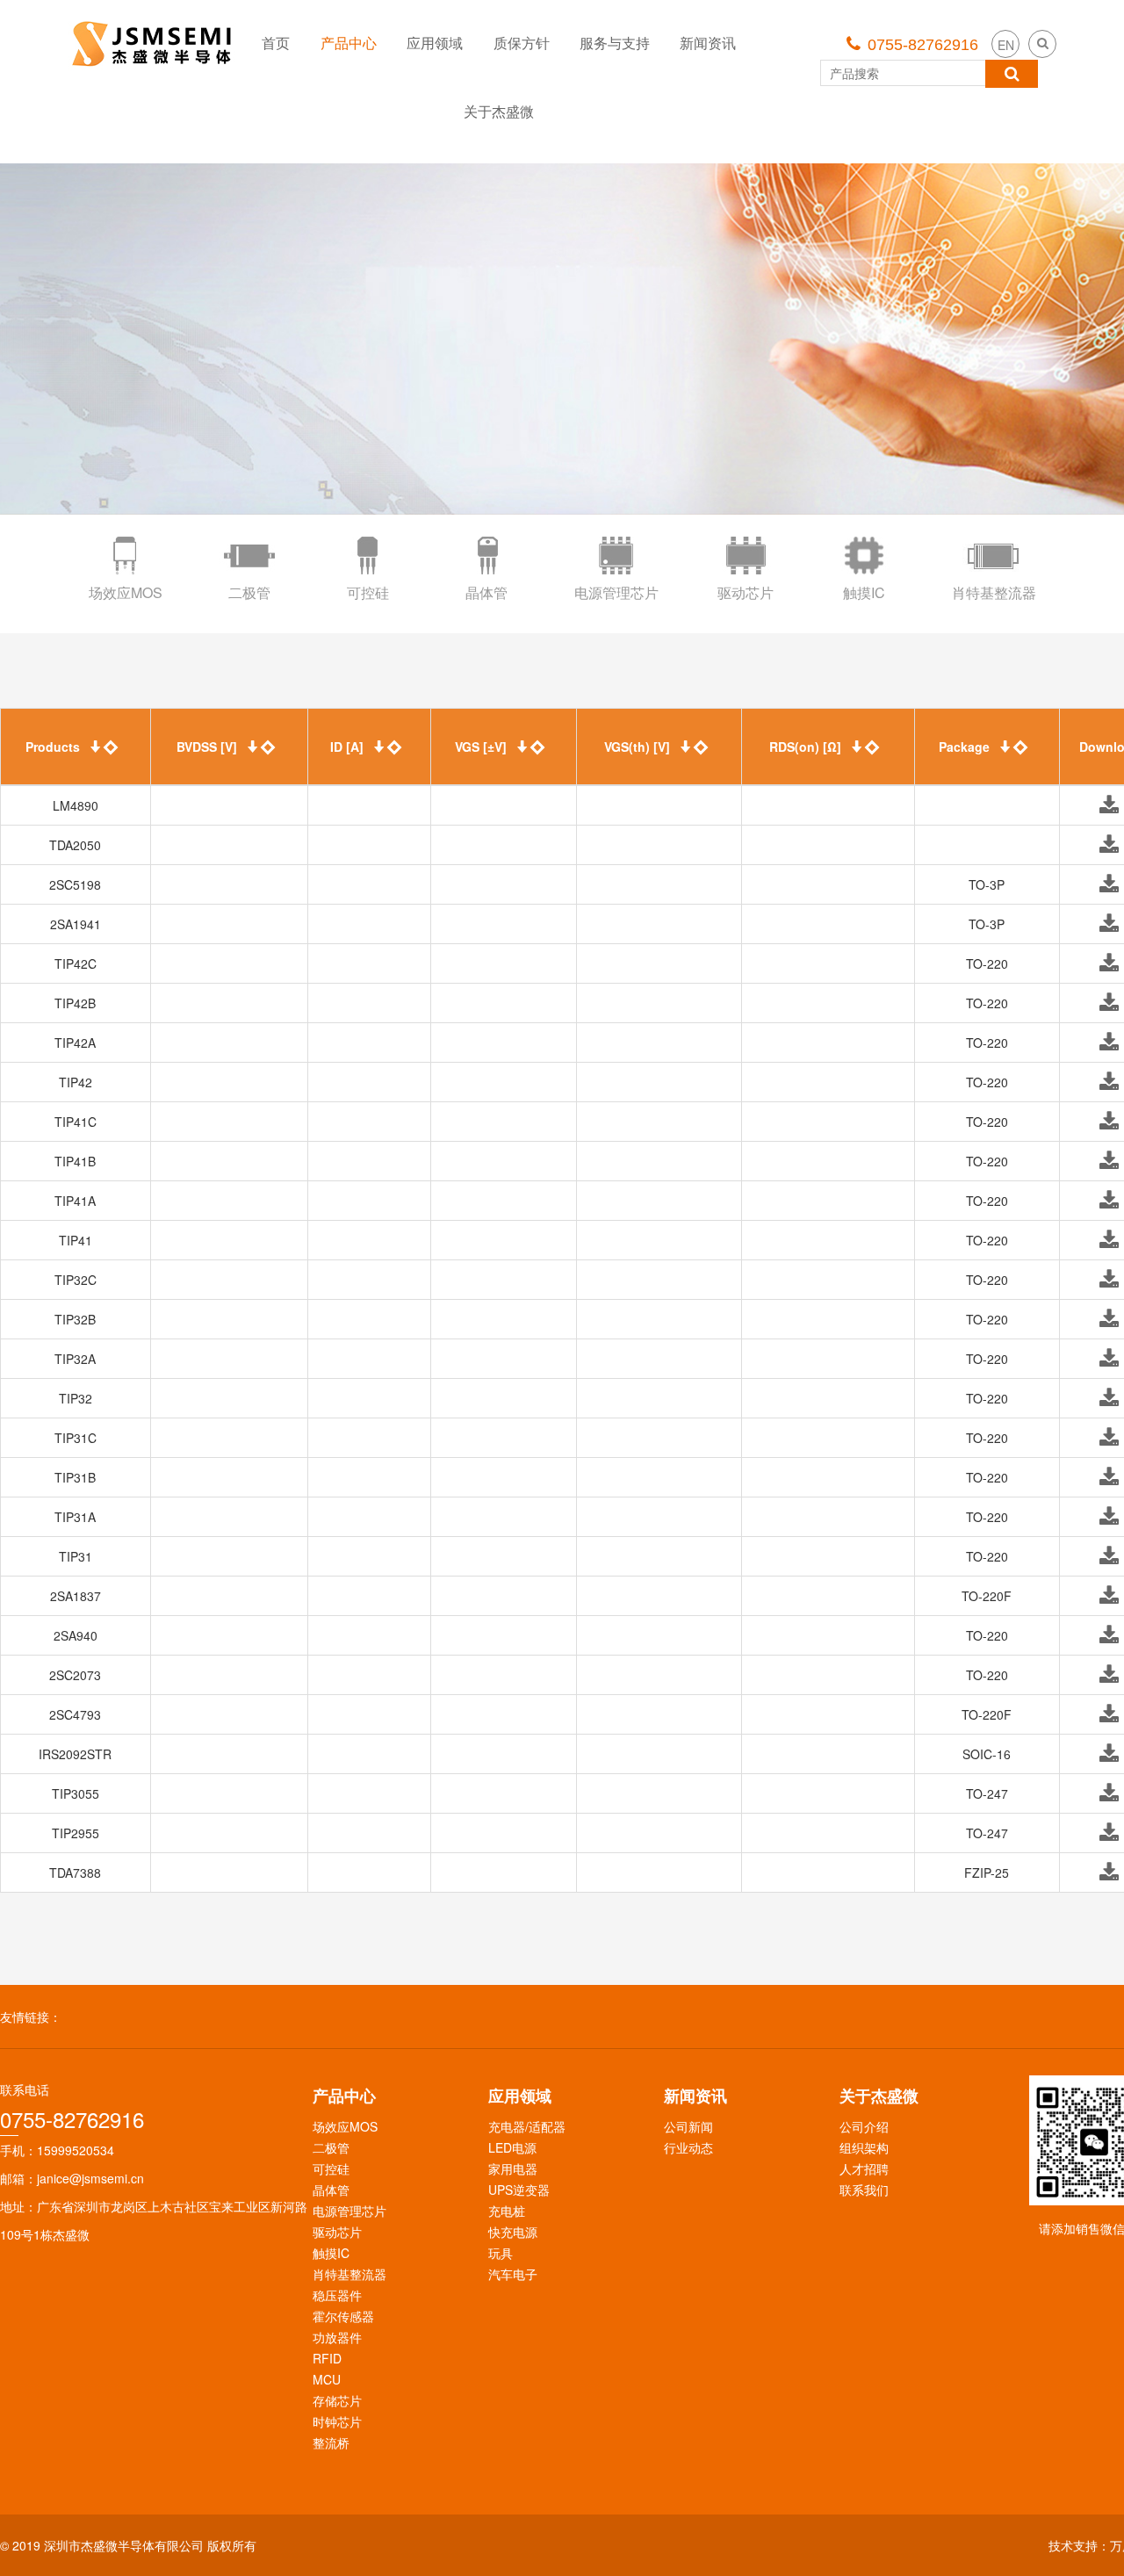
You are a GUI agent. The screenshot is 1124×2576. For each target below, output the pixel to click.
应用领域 (435, 43)
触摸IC (331, 2253)
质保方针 (522, 43)
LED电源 (512, 2147)
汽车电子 (513, 2274)
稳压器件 (337, 2295)
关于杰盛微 (499, 111)
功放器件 (337, 2337)
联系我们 (864, 2190)
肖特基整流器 (349, 2274)
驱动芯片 (337, 2232)
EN (1006, 45)
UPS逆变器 (519, 2190)
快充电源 (513, 2232)
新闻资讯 (708, 43)
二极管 (331, 2147)
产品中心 (349, 43)
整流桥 (331, 2443)
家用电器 (513, 2168)
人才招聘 (864, 2168)
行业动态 (688, 2147)
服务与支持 (615, 43)
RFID (327, 2358)
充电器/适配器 (527, 2126)
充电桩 (507, 2211)
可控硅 (331, 2168)
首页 (276, 43)
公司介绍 (864, 2126)
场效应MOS (345, 2126)
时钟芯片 (337, 2421)
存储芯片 (337, 2400)
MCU (327, 2379)
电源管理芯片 (349, 2211)
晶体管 (331, 2190)
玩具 (501, 2253)
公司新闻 (688, 2126)
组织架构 (864, 2147)
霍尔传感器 (343, 2316)
